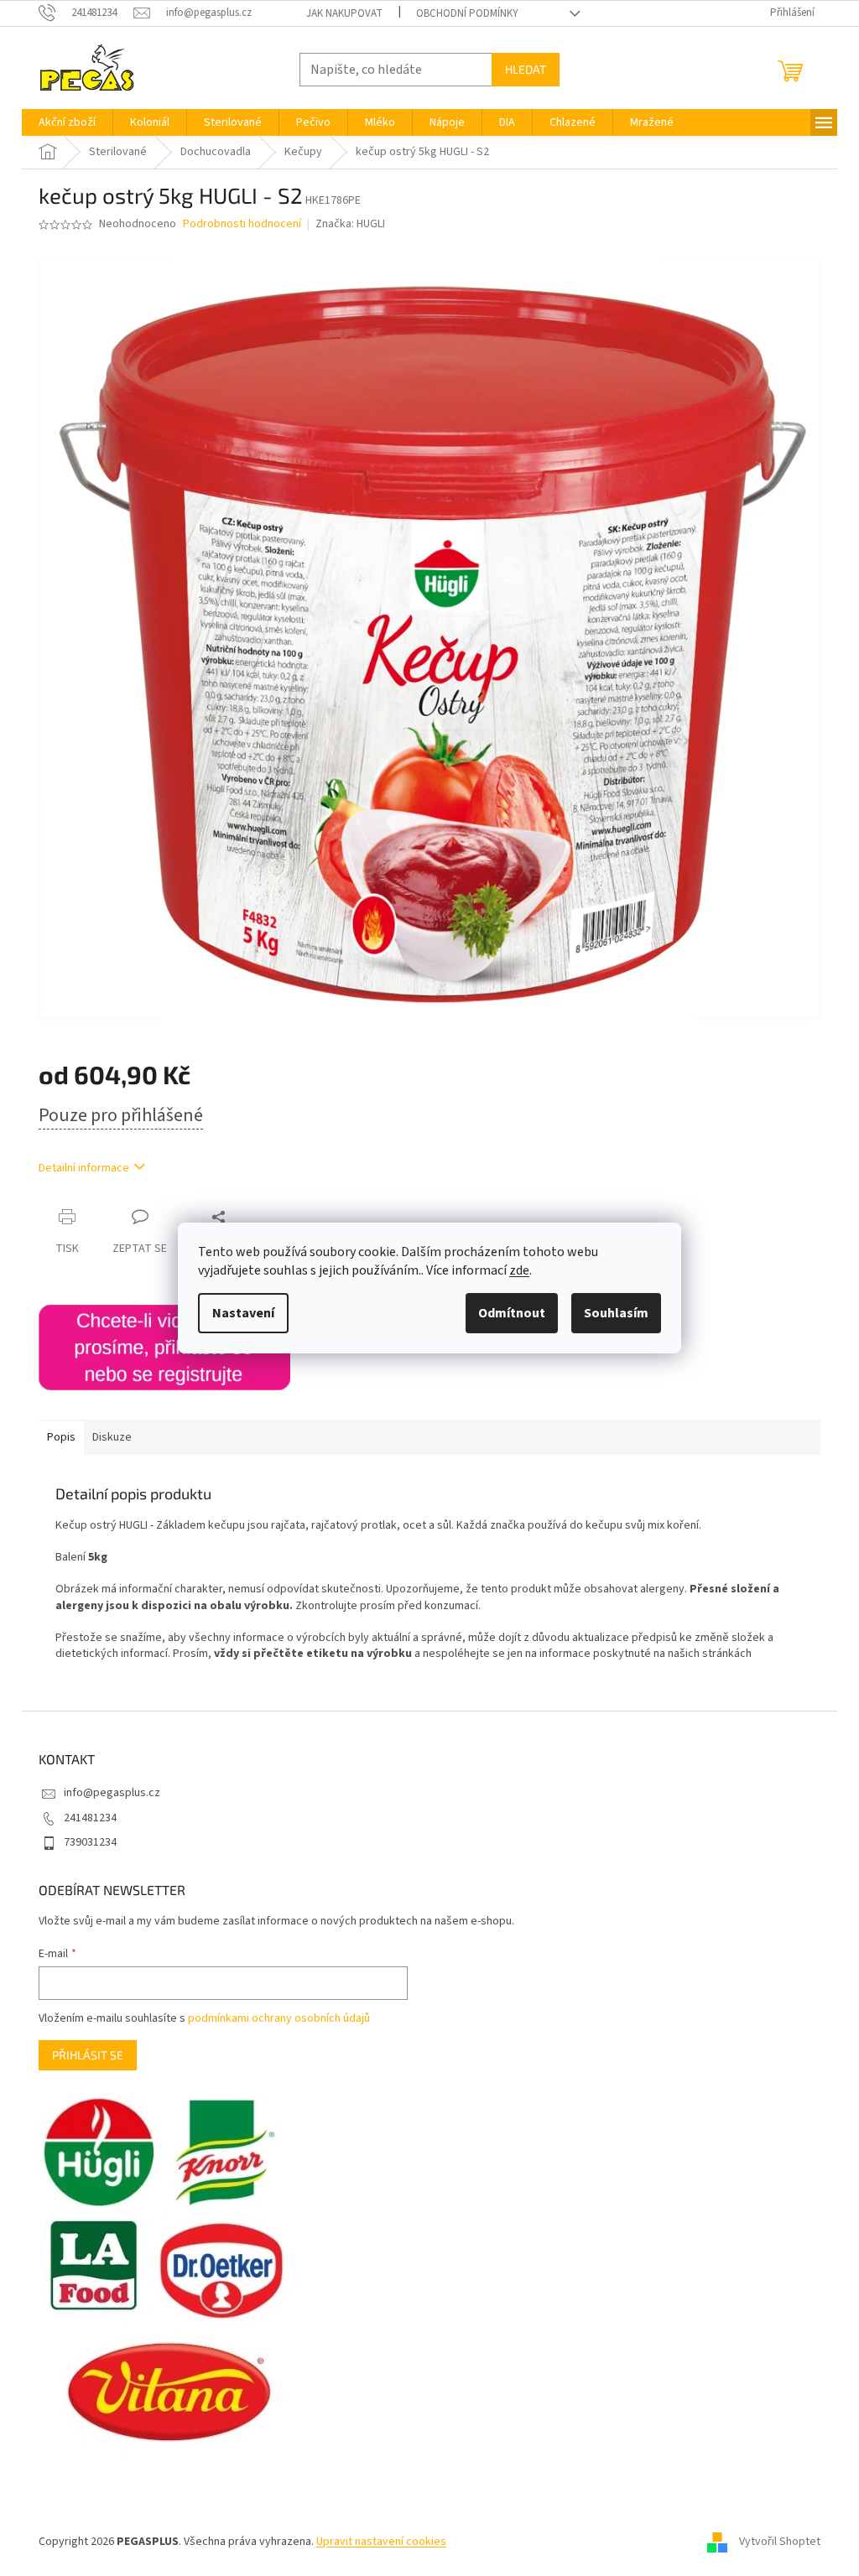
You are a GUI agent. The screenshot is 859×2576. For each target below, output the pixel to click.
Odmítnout (512, 1313)
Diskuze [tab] (112, 1437)
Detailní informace (84, 1168)
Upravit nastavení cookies (381, 2542)
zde (519, 1270)
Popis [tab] (61, 1437)
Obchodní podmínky (467, 13)
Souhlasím (616, 1313)
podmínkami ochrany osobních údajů (279, 2018)
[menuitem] (67, 122)
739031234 (90, 1842)
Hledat (526, 69)
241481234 (90, 1818)
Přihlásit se (88, 2055)
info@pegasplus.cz (112, 1793)
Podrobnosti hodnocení (242, 224)
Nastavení (243, 1313)
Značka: (350, 224)
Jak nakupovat (344, 13)
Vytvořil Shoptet (780, 2542)
